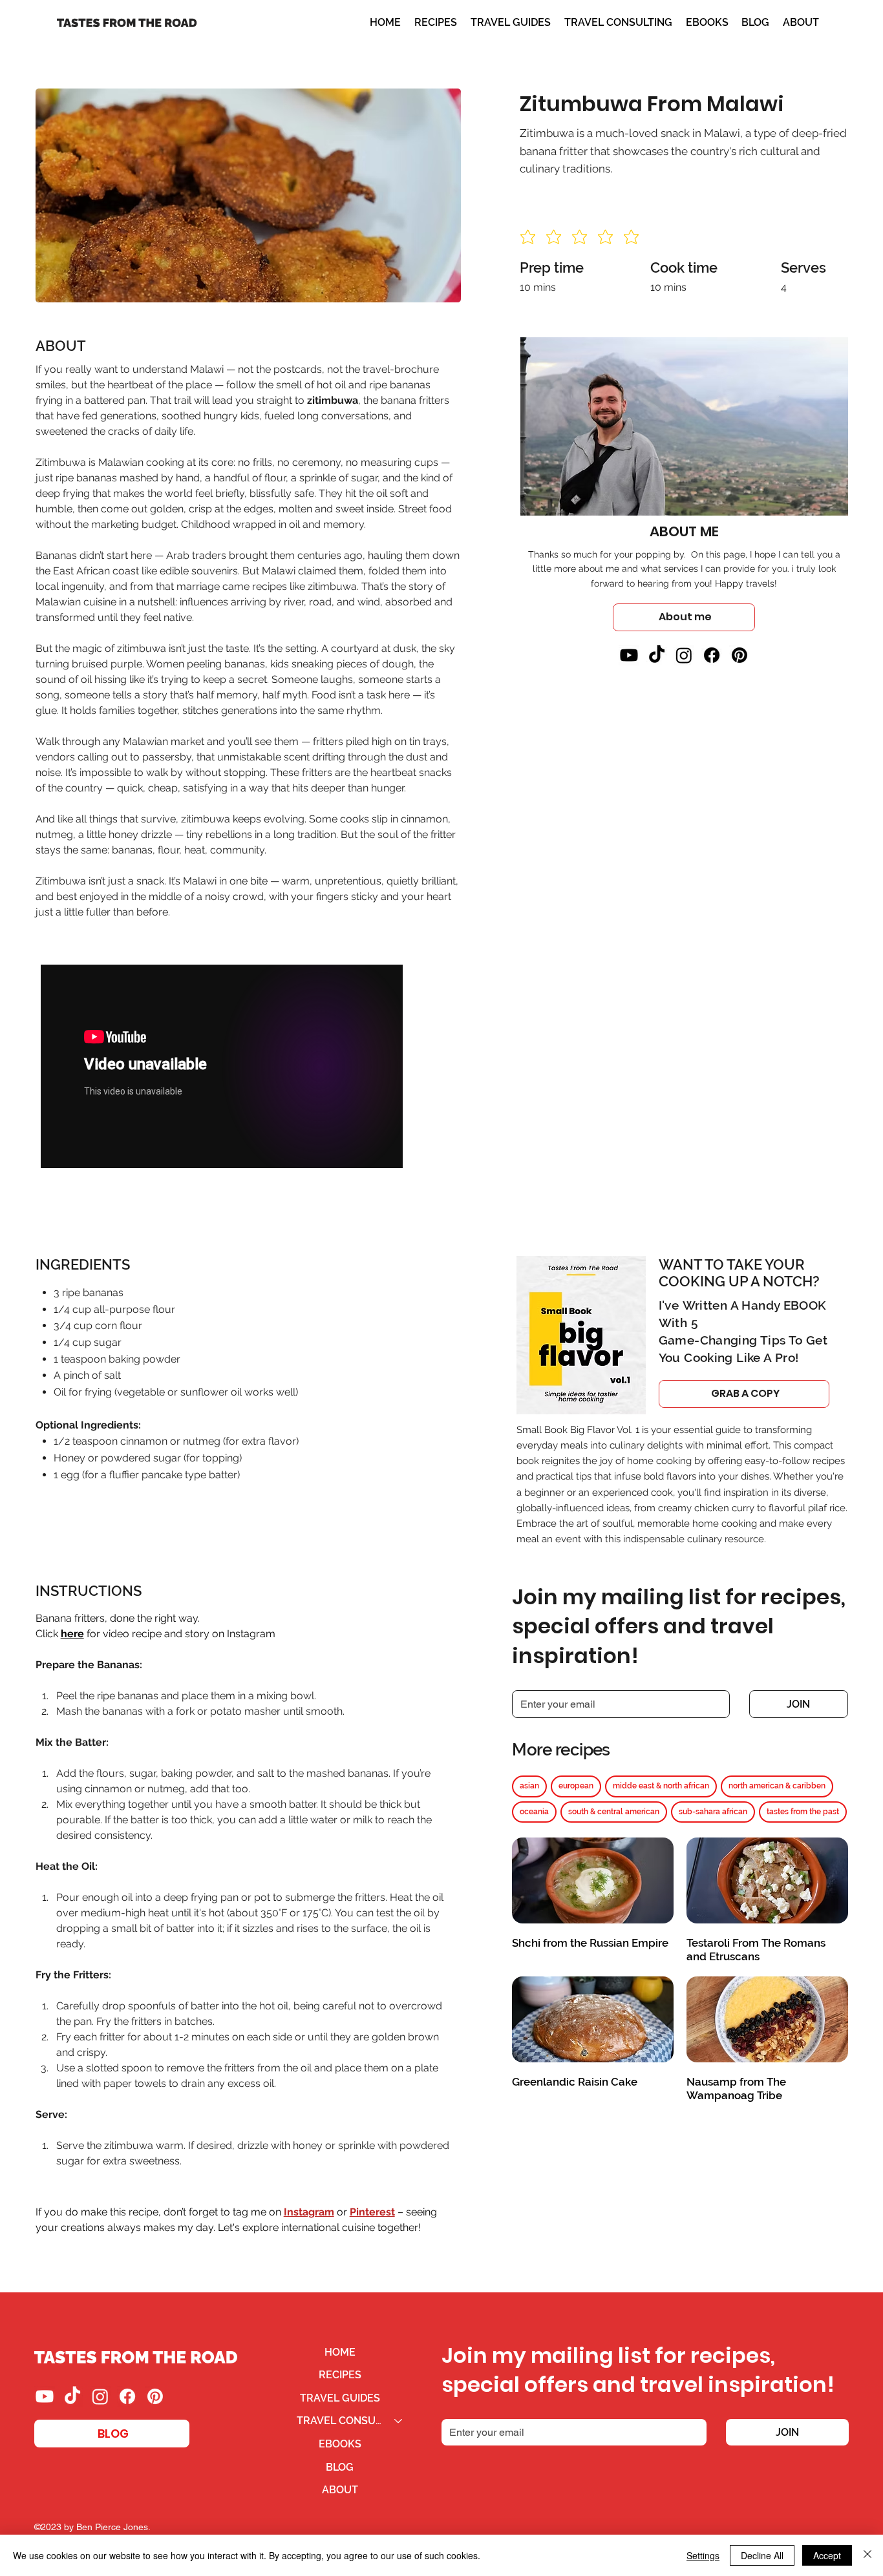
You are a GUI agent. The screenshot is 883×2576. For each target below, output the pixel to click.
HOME (340, 2352)
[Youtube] (629, 655)
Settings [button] (703, 2555)
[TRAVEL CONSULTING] (399, 2421)
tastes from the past (803, 1812)
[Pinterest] (739, 655)
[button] (618, 23)
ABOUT (340, 2490)
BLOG (340, 2467)
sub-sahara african (713, 1812)
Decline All (762, 2555)
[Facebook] (712, 655)
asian (529, 1786)
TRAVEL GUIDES (340, 2398)
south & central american (614, 1812)
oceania (534, 1812)
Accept (827, 2555)
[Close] (867, 2555)
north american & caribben (777, 1786)
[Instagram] (684, 655)
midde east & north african (661, 1786)
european (576, 1786)
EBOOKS (340, 2444)
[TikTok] (657, 655)
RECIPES (340, 2375)
